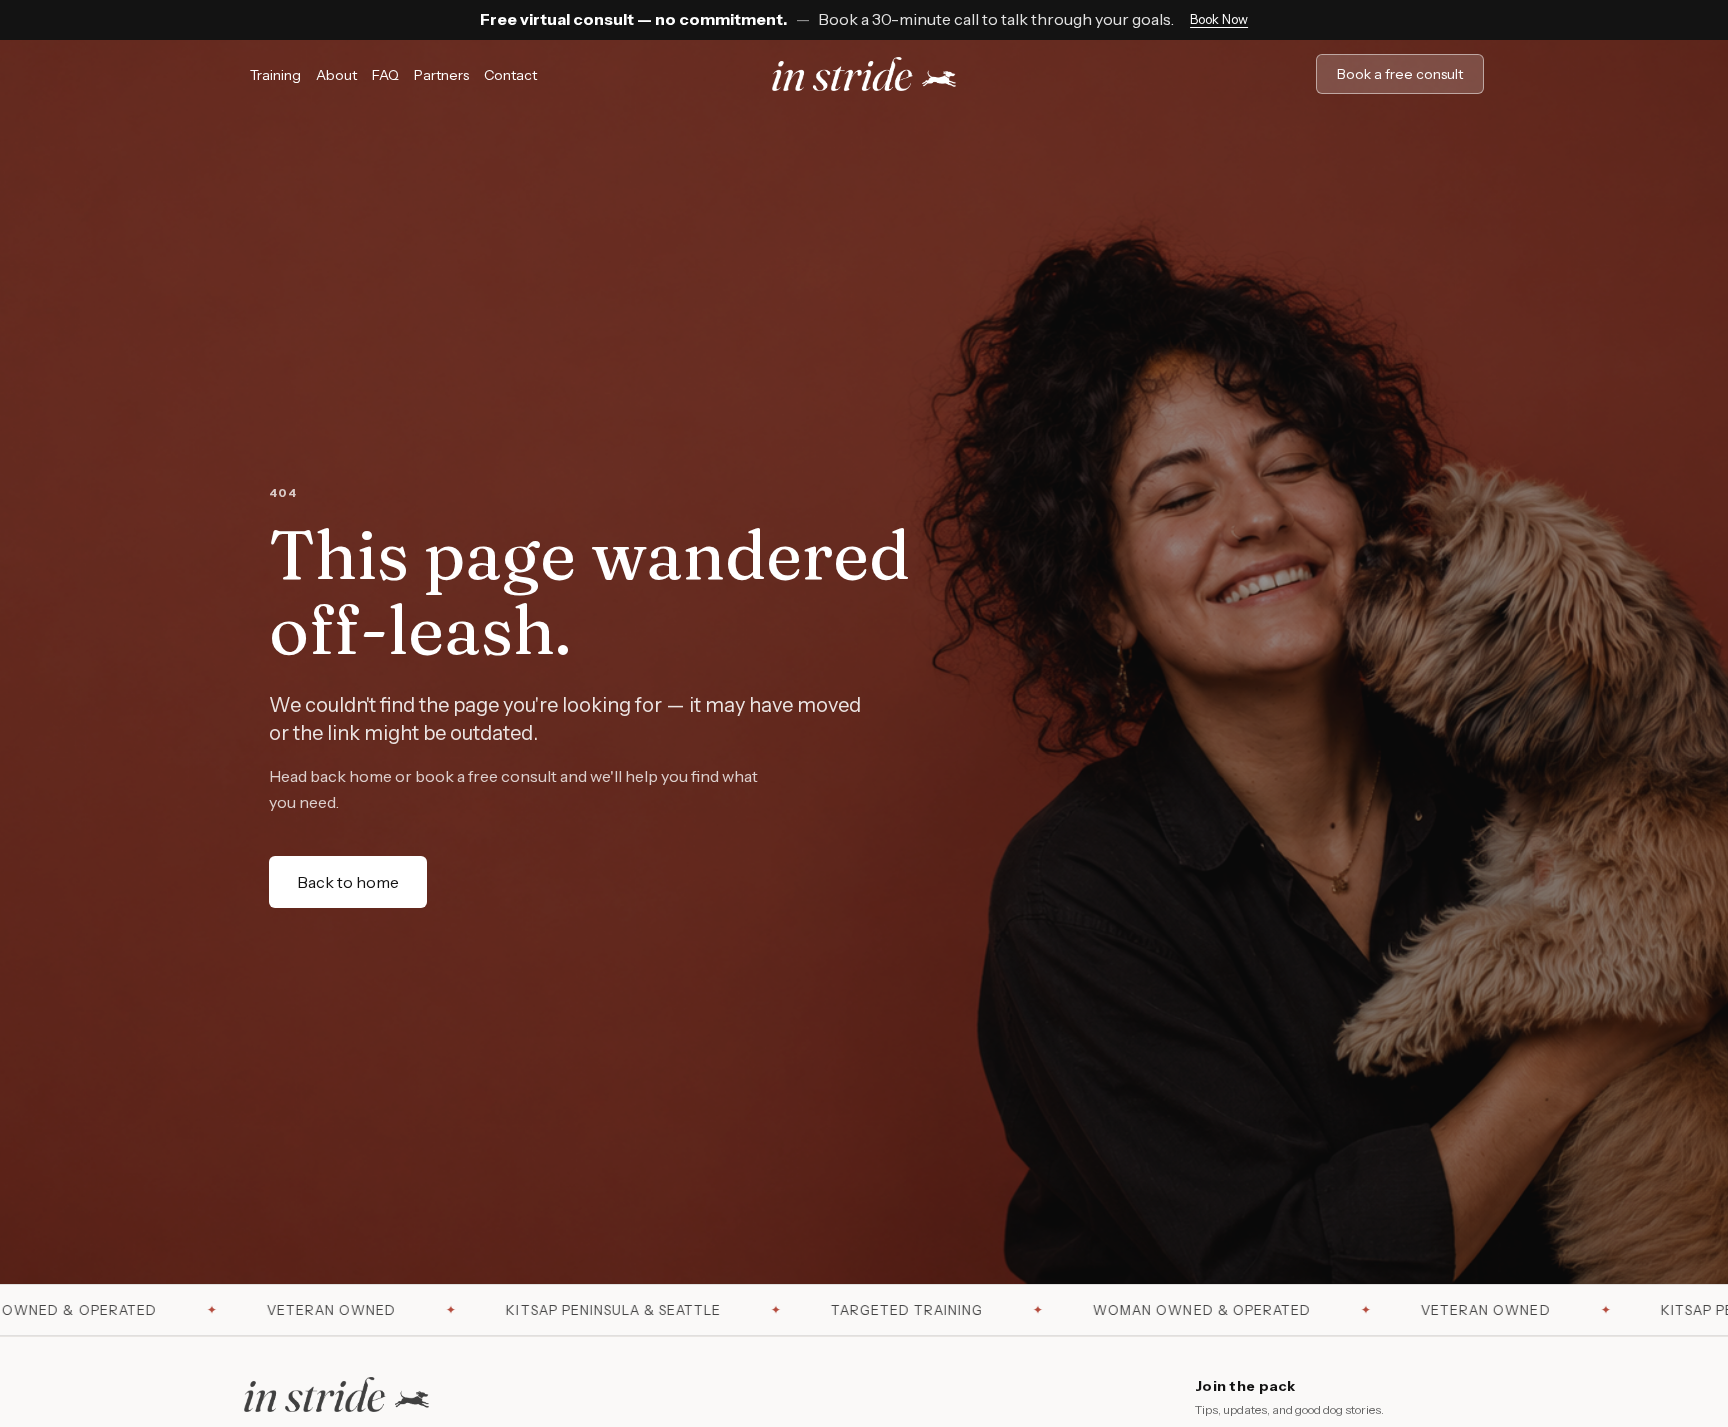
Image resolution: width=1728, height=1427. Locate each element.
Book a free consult (1400, 74)
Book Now (1219, 19)
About (336, 75)
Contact (510, 75)
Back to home (348, 882)
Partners (441, 75)
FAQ (385, 75)
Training (275, 75)
